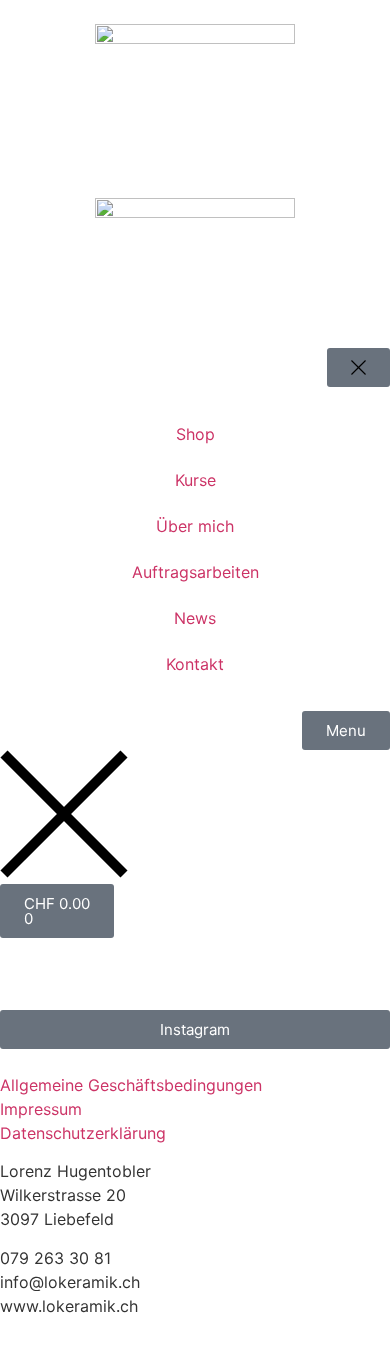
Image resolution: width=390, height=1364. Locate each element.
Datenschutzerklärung (83, 1133)
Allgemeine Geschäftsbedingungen (131, 1085)
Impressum (41, 1109)
